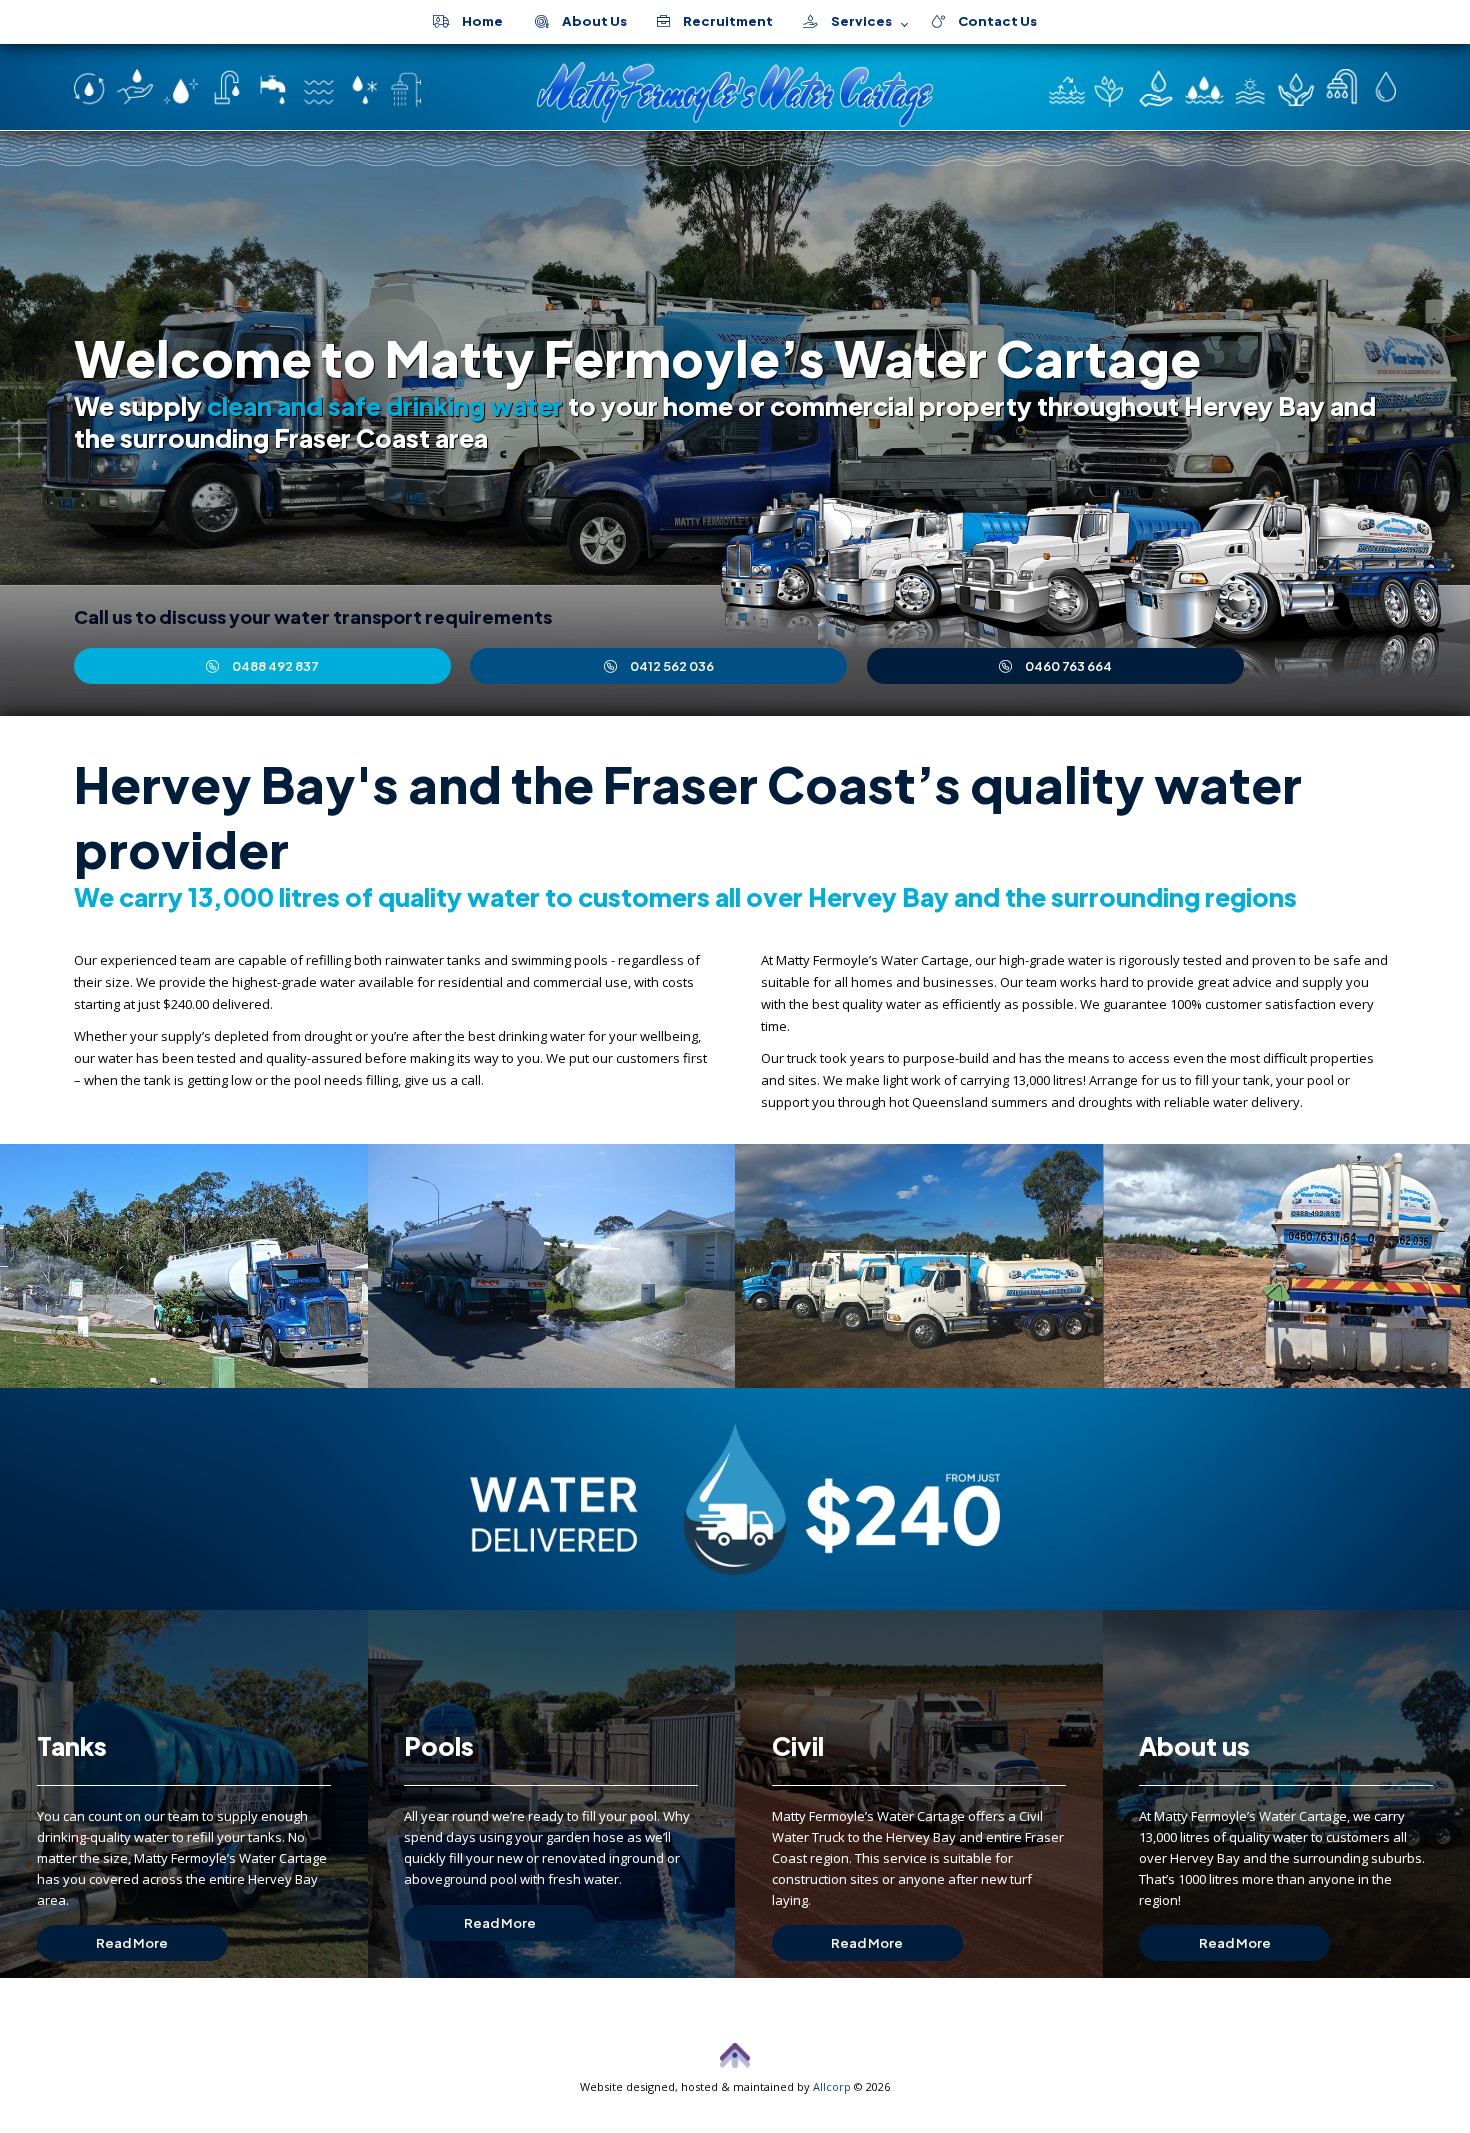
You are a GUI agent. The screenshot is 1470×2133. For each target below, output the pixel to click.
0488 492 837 (275, 666)
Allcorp (832, 2086)
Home (476, 21)
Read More (132, 1943)
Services (855, 21)
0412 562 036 (672, 666)
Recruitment (721, 21)
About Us (588, 21)
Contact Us (991, 21)
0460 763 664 (1068, 666)
